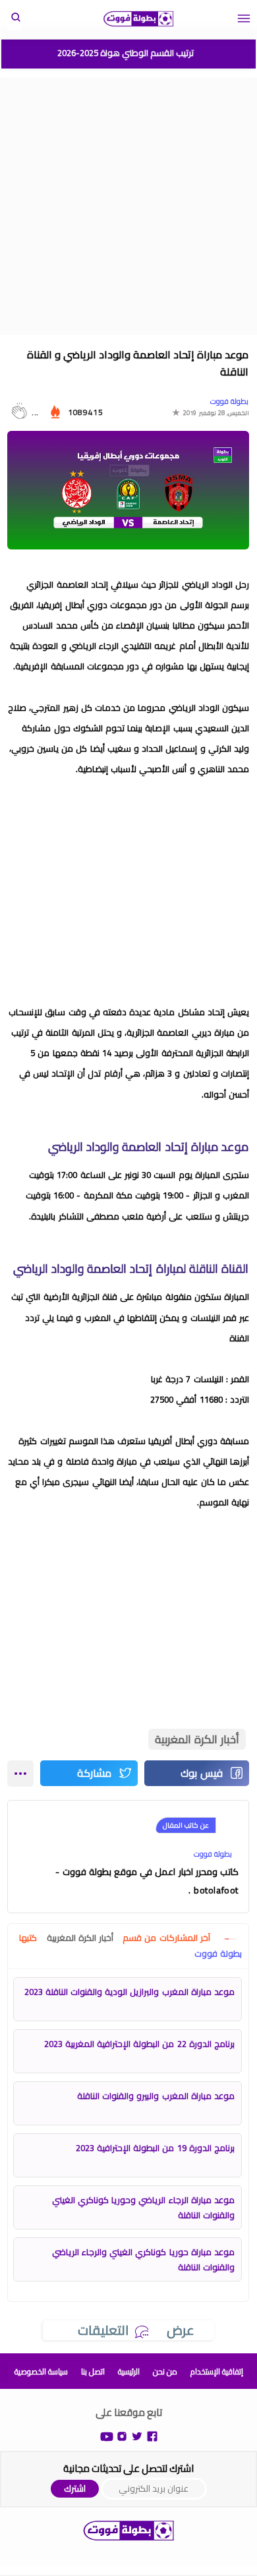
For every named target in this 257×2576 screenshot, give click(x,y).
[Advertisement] (128, 206)
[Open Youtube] (107, 2435)
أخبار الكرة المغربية (197, 1739)
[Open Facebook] (152, 2435)
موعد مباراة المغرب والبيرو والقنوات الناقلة (156, 2096)
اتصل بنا (93, 2371)
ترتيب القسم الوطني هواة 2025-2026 (126, 53)
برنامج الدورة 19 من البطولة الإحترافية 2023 (155, 2148)
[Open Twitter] (137, 2435)
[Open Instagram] (122, 2435)
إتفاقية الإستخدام (217, 2371)
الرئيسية (129, 2371)
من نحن (165, 2371)
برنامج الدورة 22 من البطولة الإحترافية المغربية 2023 (139, 2044)
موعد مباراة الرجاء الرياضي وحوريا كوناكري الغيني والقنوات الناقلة (143, 2207)
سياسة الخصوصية (41, 2371)
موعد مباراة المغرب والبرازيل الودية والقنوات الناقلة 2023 (129, 1992)
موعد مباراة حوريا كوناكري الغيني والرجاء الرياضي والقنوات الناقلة (143, 2259)
